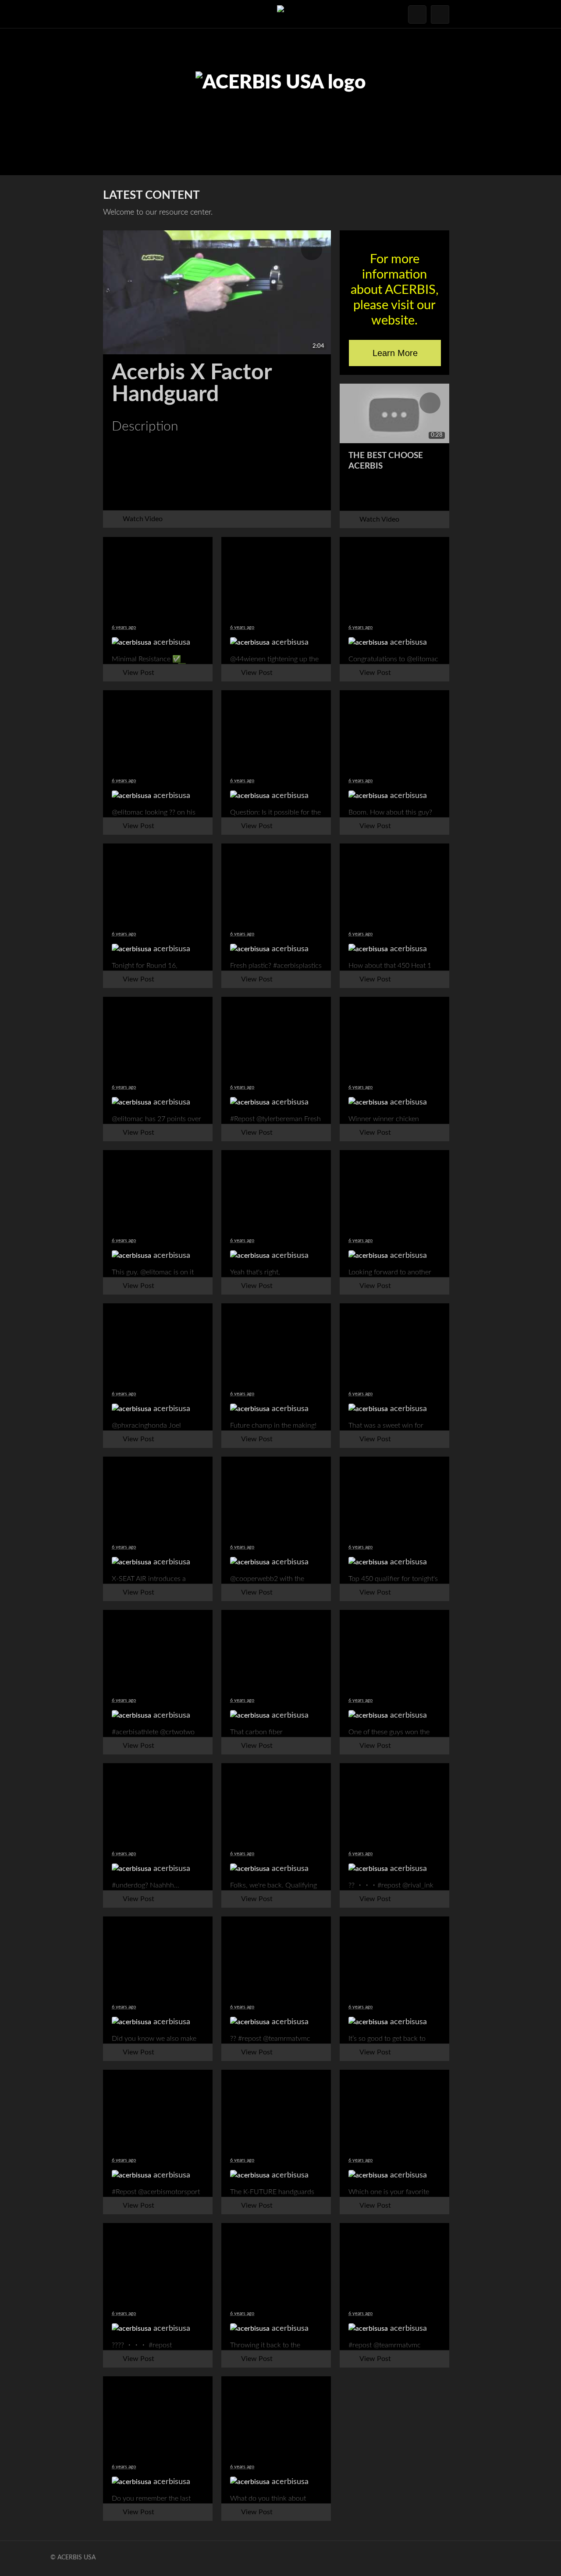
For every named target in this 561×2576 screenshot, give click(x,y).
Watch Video (143, 519)
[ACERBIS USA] (280, 14)
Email (238, 495)
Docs (28, 78)
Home (28, 52)
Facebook (154, 495)
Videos (28, 128)
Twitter (196, 495)
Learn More (395, 353)
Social (28, 103)
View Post (138, 673)
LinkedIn (280, 495)
